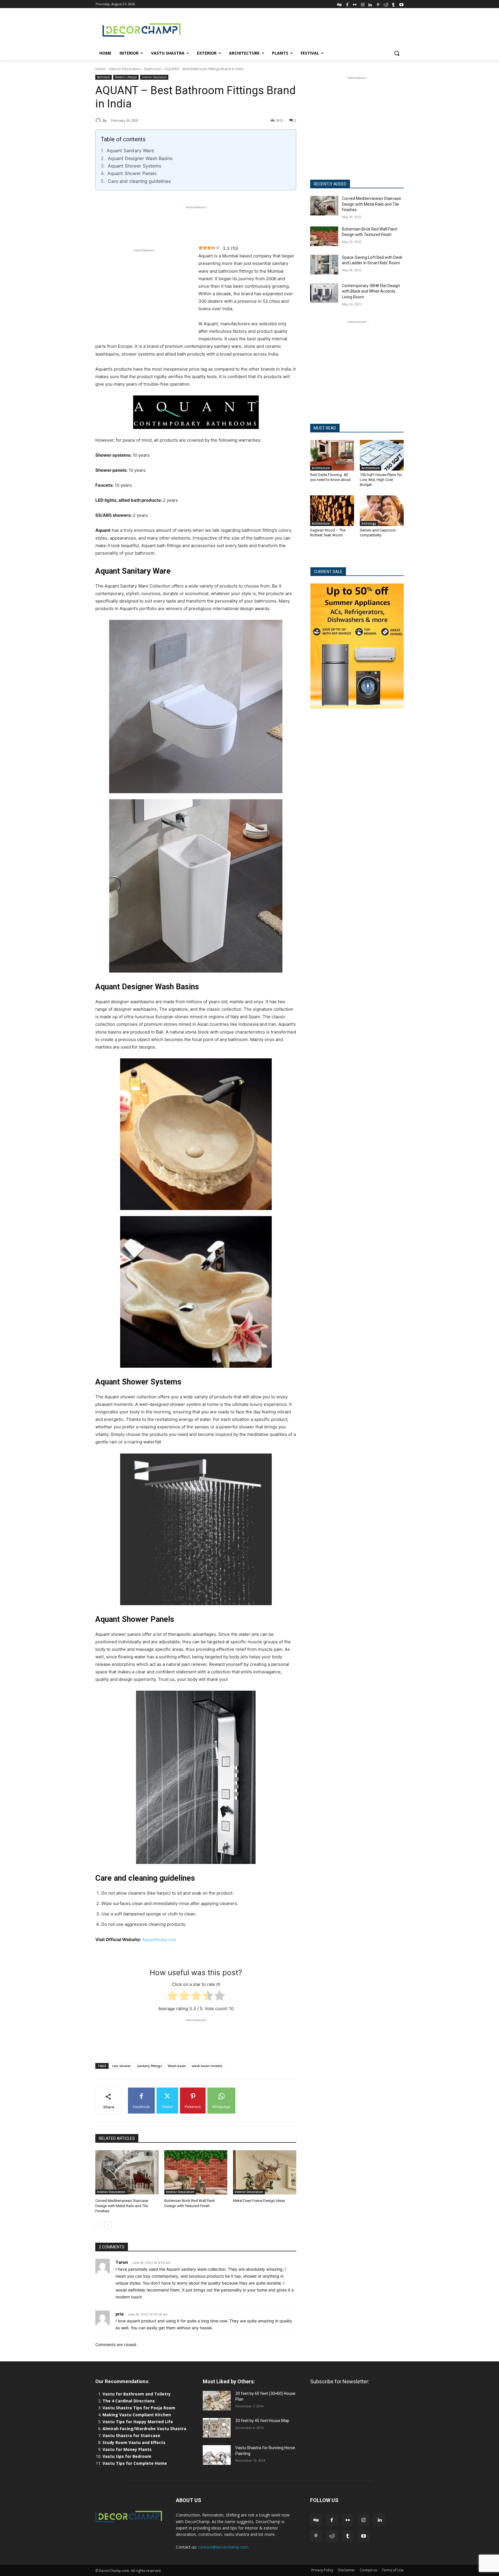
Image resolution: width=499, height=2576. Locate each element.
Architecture (321, 468)
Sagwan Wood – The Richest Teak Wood (328, 533)
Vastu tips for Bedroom (127, 2456)
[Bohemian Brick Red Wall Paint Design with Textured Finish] (196, 2172)
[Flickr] (355, 4)
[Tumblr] (393, 4)
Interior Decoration (125, 69)
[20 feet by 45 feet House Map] (217, 2428)
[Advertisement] (293, 29)
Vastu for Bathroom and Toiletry (137, 2394)
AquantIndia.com (159, 1940)
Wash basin (177, 2066)
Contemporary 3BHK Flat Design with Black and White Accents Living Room (371, 291)
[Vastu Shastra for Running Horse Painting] (217, 2455)
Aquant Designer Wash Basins (140, 158)
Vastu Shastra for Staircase (131, 2435)
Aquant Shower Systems (134, 166)
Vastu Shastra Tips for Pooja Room (139, 2408)
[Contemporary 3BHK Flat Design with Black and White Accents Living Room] (324, 293)
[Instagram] (363, 4)
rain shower (122, 2066)
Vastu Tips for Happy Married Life (138, 2422)
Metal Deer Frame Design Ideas (259, 2201)
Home (100, 69)
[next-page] (108, 2225)
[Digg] (339, 4)
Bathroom (153, 69)
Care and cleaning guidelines (139, 181)
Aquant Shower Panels (132, 173)
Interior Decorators (154, 77)
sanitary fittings (149, 2066)
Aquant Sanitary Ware (130, 150)
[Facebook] (347, 4)
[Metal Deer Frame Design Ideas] (265, 2172)
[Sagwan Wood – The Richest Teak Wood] (332, 511)
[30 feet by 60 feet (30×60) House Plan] (217, 2401)
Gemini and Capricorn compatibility (378, 533)
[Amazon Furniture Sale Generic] (357, 646)
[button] (397, 53)
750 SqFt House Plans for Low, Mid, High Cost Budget (381, 480)
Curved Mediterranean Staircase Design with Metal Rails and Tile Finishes (122, 2206)
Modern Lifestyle (126, 77)
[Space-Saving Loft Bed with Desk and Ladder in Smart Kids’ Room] (324, 265)
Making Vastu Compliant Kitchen (137, 2415)
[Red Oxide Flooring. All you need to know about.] (332, 455)
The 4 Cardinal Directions (129, 2401)
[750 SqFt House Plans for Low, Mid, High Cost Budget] (382, 455)
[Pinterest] (378, 4)
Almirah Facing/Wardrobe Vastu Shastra (144, 2429)
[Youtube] (401, 4)
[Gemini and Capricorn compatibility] (382, 511)
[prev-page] (99, 2225)
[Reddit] (386, 4)
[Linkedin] (370, 4)
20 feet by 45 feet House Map (262, 2421)
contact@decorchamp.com (223, 2547)
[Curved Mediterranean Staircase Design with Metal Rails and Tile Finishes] (127, 2172)
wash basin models (207, 2066)
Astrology (369, 523)
